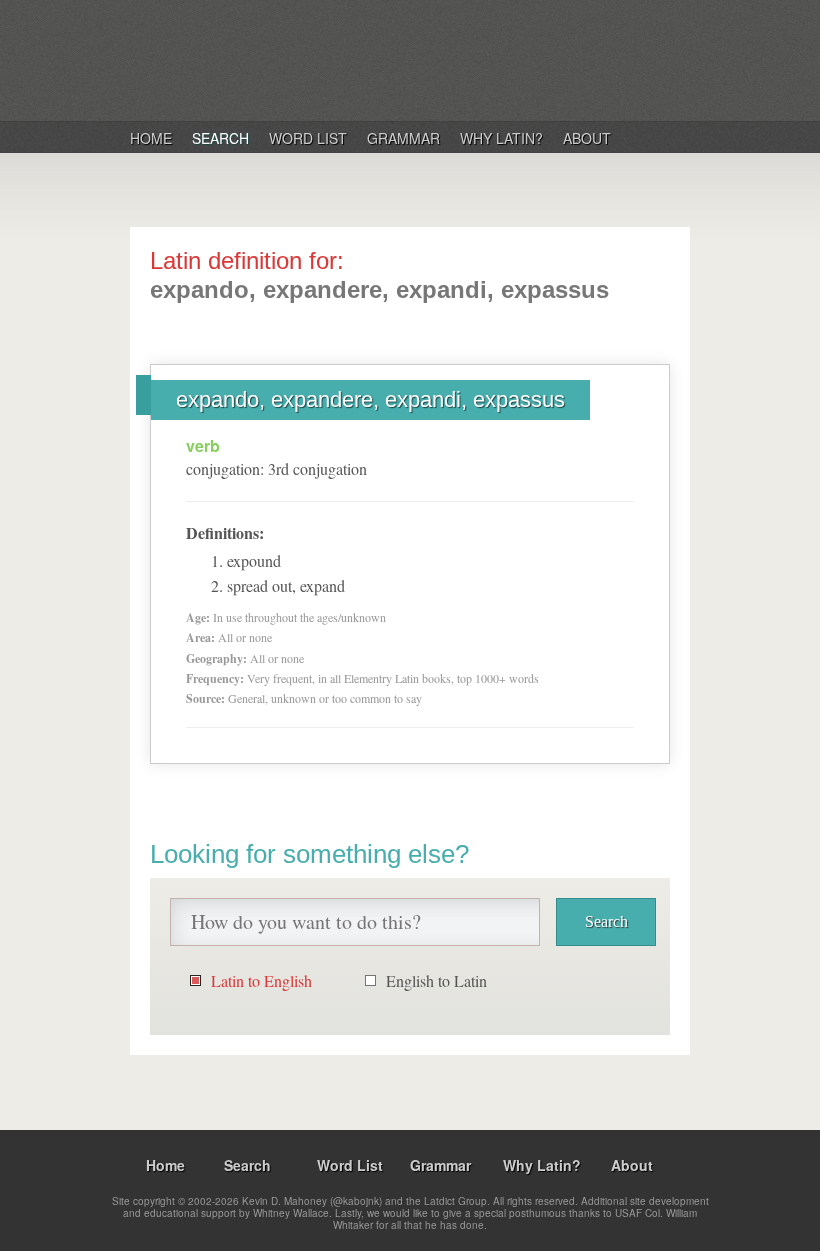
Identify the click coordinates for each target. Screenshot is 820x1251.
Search (220, 138)
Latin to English (261, 980)
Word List (308, 138)
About (587, 138)
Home (151, 138)
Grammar (403, 138)
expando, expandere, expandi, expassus (370, 399)
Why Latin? (501, 138)
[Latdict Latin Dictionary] (388, 59)
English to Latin (436, 980)
